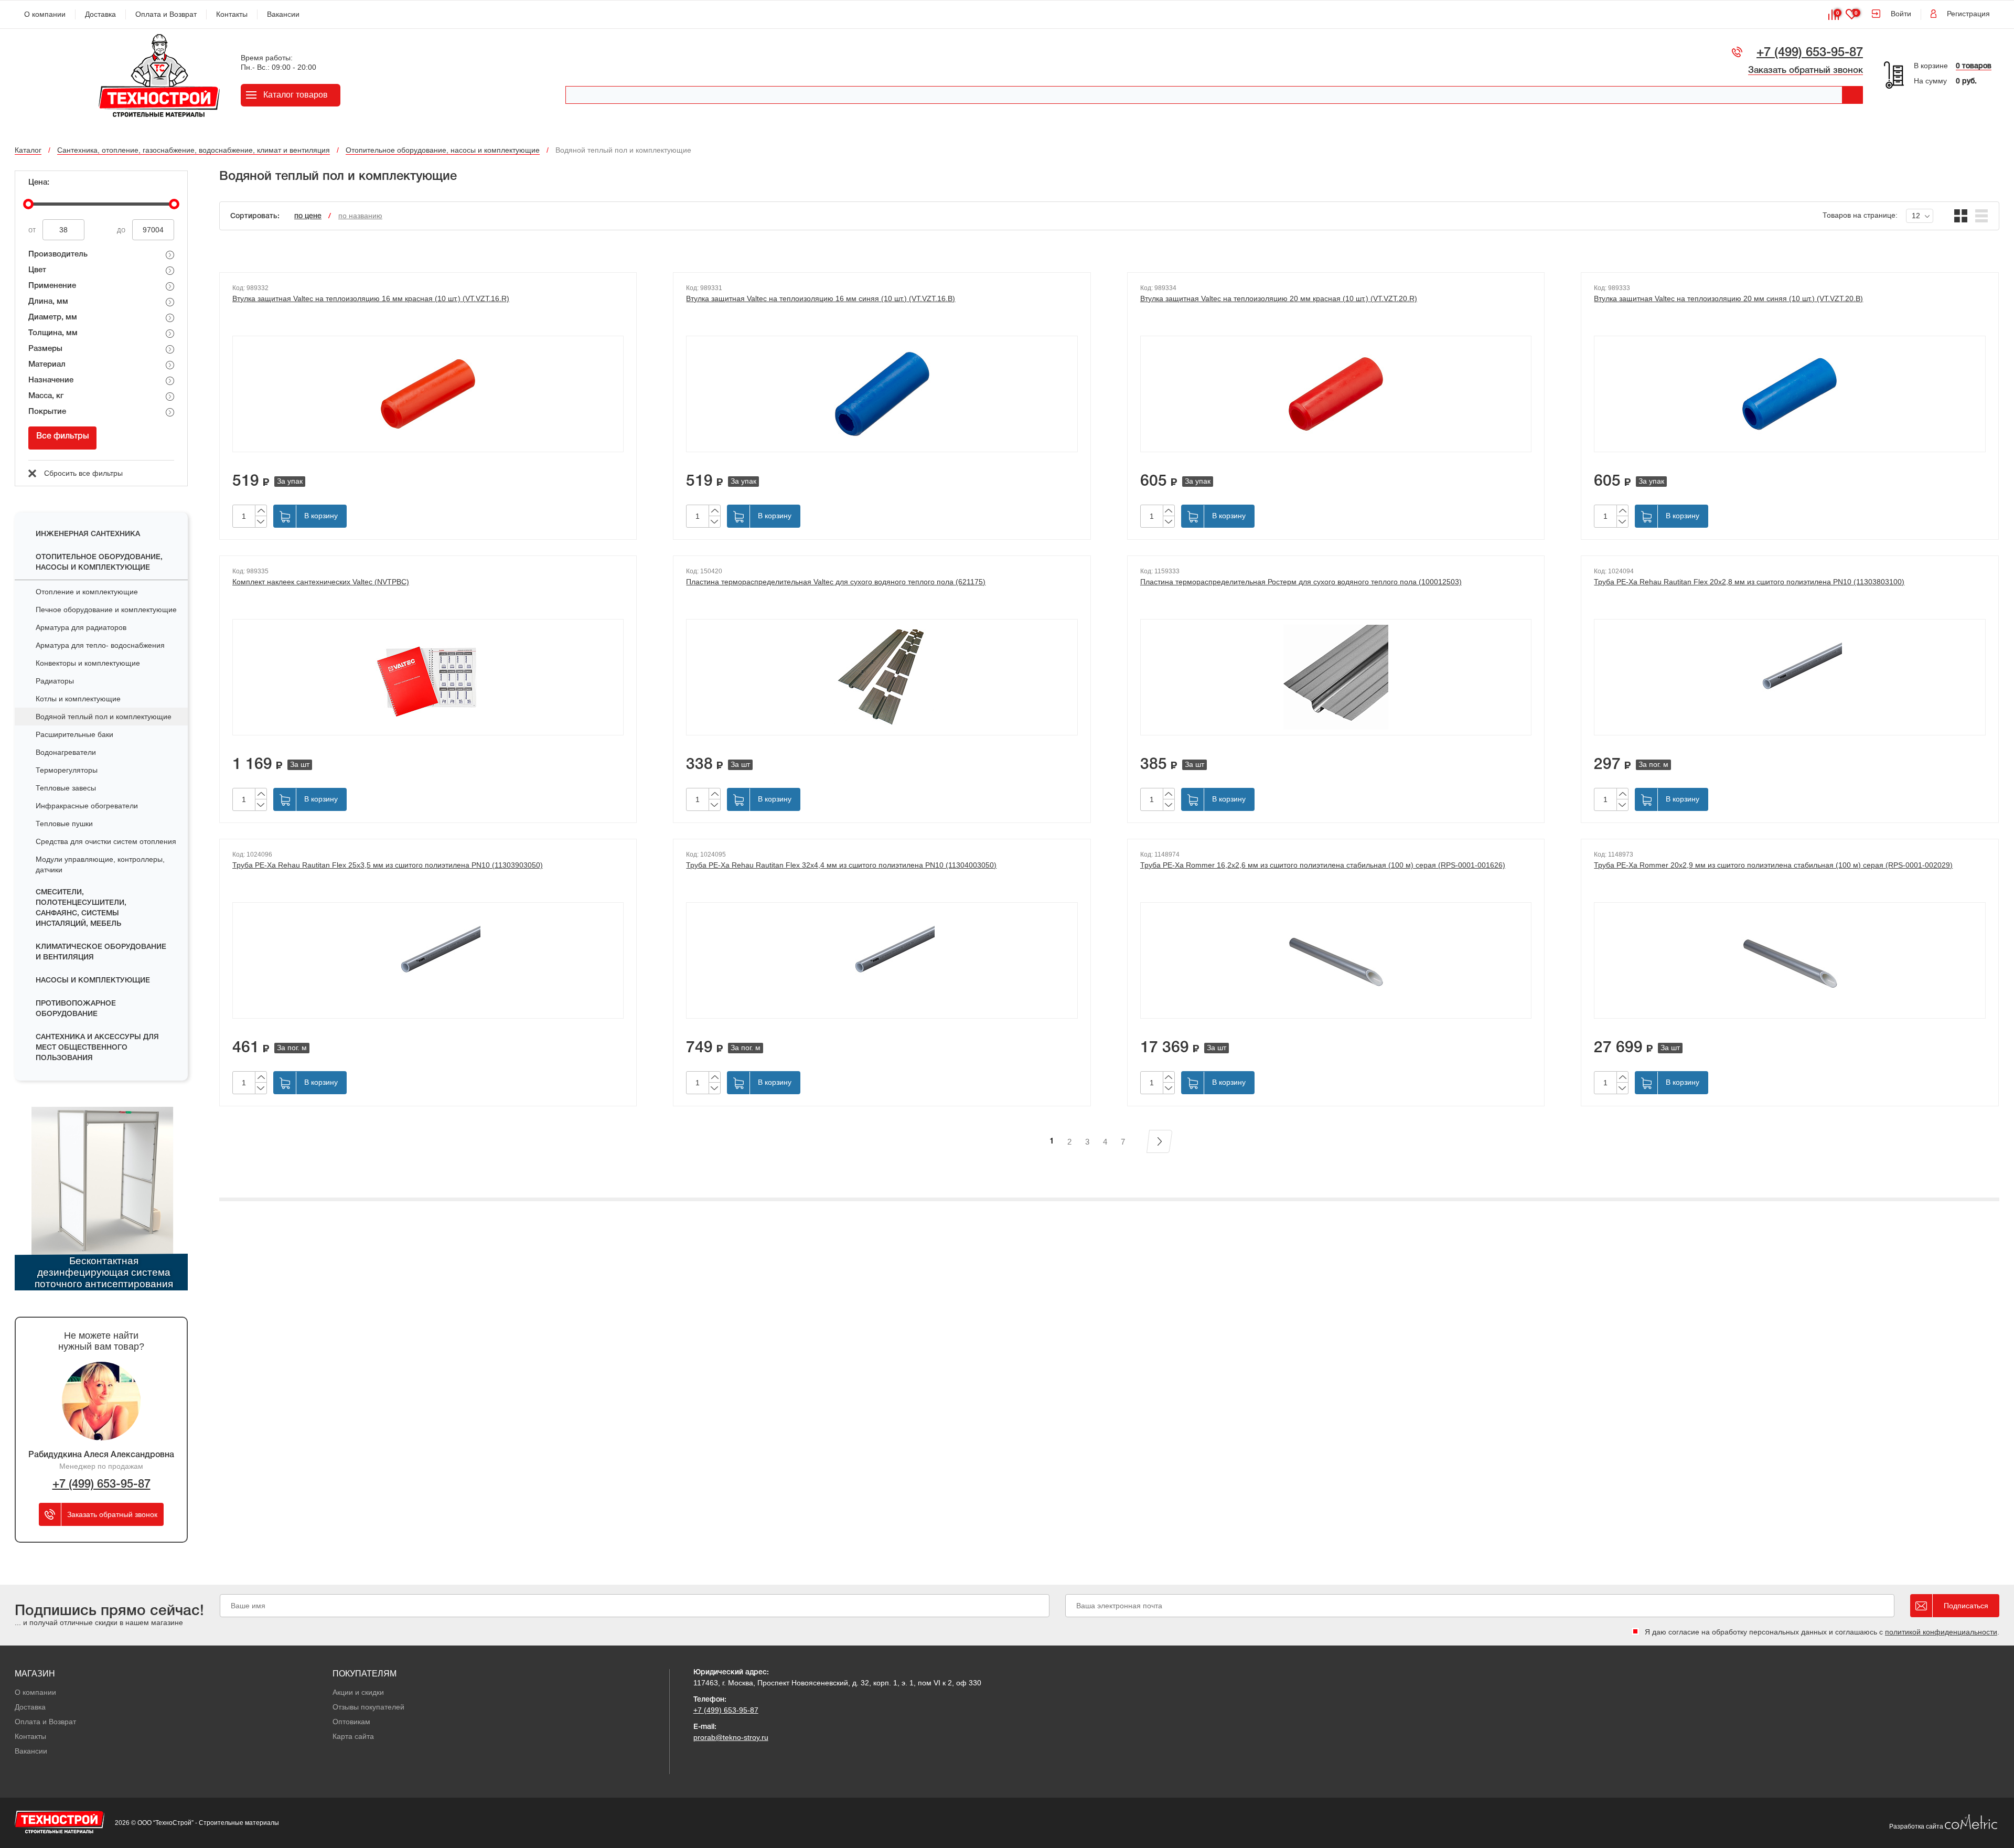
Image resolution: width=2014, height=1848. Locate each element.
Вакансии (283, 14)
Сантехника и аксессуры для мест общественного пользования (97, 1048)
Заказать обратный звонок (1806, 71)
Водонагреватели (66, 752)
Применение (52, 286)
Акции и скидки (358, 1692)
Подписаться (1966, 1606)
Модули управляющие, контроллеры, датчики (100, 864)
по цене (308, 216)
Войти (1901, 14)
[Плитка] (1961, 216)
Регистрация (1968, 14)
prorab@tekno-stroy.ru (731, 1737)
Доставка (100, 14)
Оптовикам (351, 1722)
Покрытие (47, 412)
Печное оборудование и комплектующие (106, 610)
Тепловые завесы (66, 788)
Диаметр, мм (53, 317)
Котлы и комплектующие (78, 699)
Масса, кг (46, 396)
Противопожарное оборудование (76, 1009)
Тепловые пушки (64, 824)
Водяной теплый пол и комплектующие (104, 717)
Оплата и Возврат (166, 14)
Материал (47, 365)
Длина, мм (48, 302)
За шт (300, 764)
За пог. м (1653, 764)
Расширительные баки (74, 734)
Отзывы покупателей (368, 1707)
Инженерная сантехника (88, 534)
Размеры (45, 349)
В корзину (321, 516)
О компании (45, 14)
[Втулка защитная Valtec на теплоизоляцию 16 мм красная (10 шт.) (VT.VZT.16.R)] (428, 394)
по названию (360, 216)
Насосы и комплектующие (93, 981)
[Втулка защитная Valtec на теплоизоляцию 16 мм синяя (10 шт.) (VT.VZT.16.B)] (882, 394)
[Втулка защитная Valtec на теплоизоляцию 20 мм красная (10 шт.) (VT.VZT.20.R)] (1336, 394)
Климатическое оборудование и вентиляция (101, 952)
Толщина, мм (53, 333)
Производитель (58, 254)
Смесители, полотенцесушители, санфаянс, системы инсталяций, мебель (81, 908)
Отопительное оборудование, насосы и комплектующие (99, 563)
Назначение (51, 380)
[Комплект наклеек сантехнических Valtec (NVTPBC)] (428, 677)
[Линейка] (1982, 216)
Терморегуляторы (67, 770)
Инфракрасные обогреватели (87, 806)
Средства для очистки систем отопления (106, 841)
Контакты (232, 14)
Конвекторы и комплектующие (88, 663)
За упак (290, 481)
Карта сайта (353, 1736)
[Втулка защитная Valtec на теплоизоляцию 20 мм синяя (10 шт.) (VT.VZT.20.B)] (1790, 394)
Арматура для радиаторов (81, 627)
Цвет (37, 270)
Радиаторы (55, 681)
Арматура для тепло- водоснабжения (100, 645)
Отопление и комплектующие (87, 592)
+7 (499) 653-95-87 (1810, 53)
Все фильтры (63, 436)
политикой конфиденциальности (1941, 1632)
